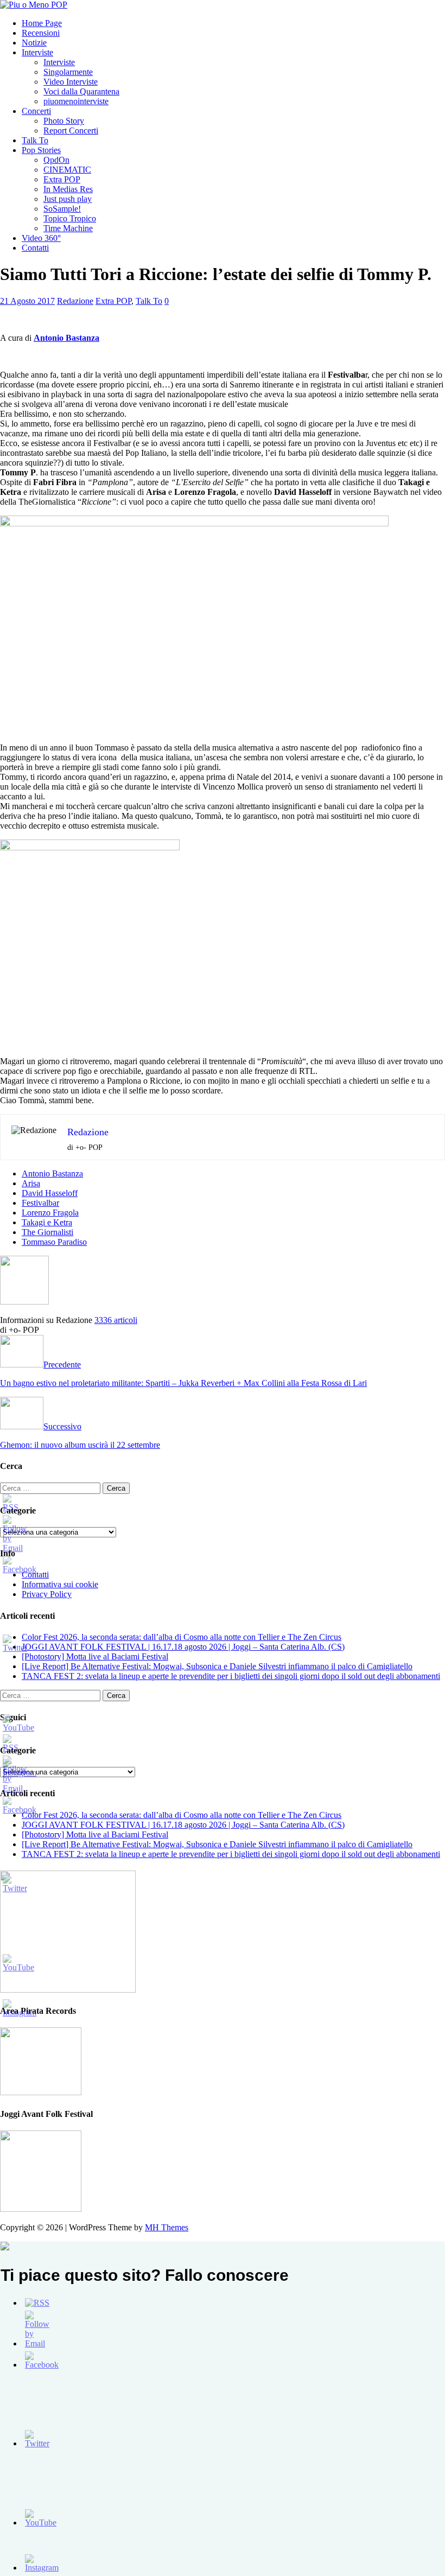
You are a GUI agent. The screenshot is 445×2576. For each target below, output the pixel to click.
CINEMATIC (67, 170)
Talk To (35, 140)
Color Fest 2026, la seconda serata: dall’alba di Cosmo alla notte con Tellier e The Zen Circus (182, 1637)
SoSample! (62, 209)
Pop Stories (41, 150)
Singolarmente (68, 72)
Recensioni (41, 33)
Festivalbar (40, 1203)
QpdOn (56, 160)
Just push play (68, 199)
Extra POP (62, 179)
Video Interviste (71, 82)
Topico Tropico (70, 218)
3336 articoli (116, 1320)
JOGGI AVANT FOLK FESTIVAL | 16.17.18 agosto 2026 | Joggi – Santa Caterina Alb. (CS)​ (183, 1647)
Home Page (42, 23)
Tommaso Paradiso (54, 1242)
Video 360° (41, 238)
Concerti (36, 111)
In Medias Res (68, 189)
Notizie (34, 43)
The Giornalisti (47, 1232)
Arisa (31, 1183)
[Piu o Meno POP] (34, 5)
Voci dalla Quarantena (81, 91)
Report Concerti (71, 131)
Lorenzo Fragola (50, 1213)
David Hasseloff (50, 1193)
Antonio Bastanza (52, 1173)
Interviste (37, 52)
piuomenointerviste (76, 101)
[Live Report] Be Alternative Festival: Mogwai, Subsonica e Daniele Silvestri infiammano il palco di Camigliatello (217, 1666)
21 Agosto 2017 (27, 301)
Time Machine (68, 228)
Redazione (75, 301)
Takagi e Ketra (47, 1222)
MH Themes (167, 2227)
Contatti (35, 248)
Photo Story (64, 121)
